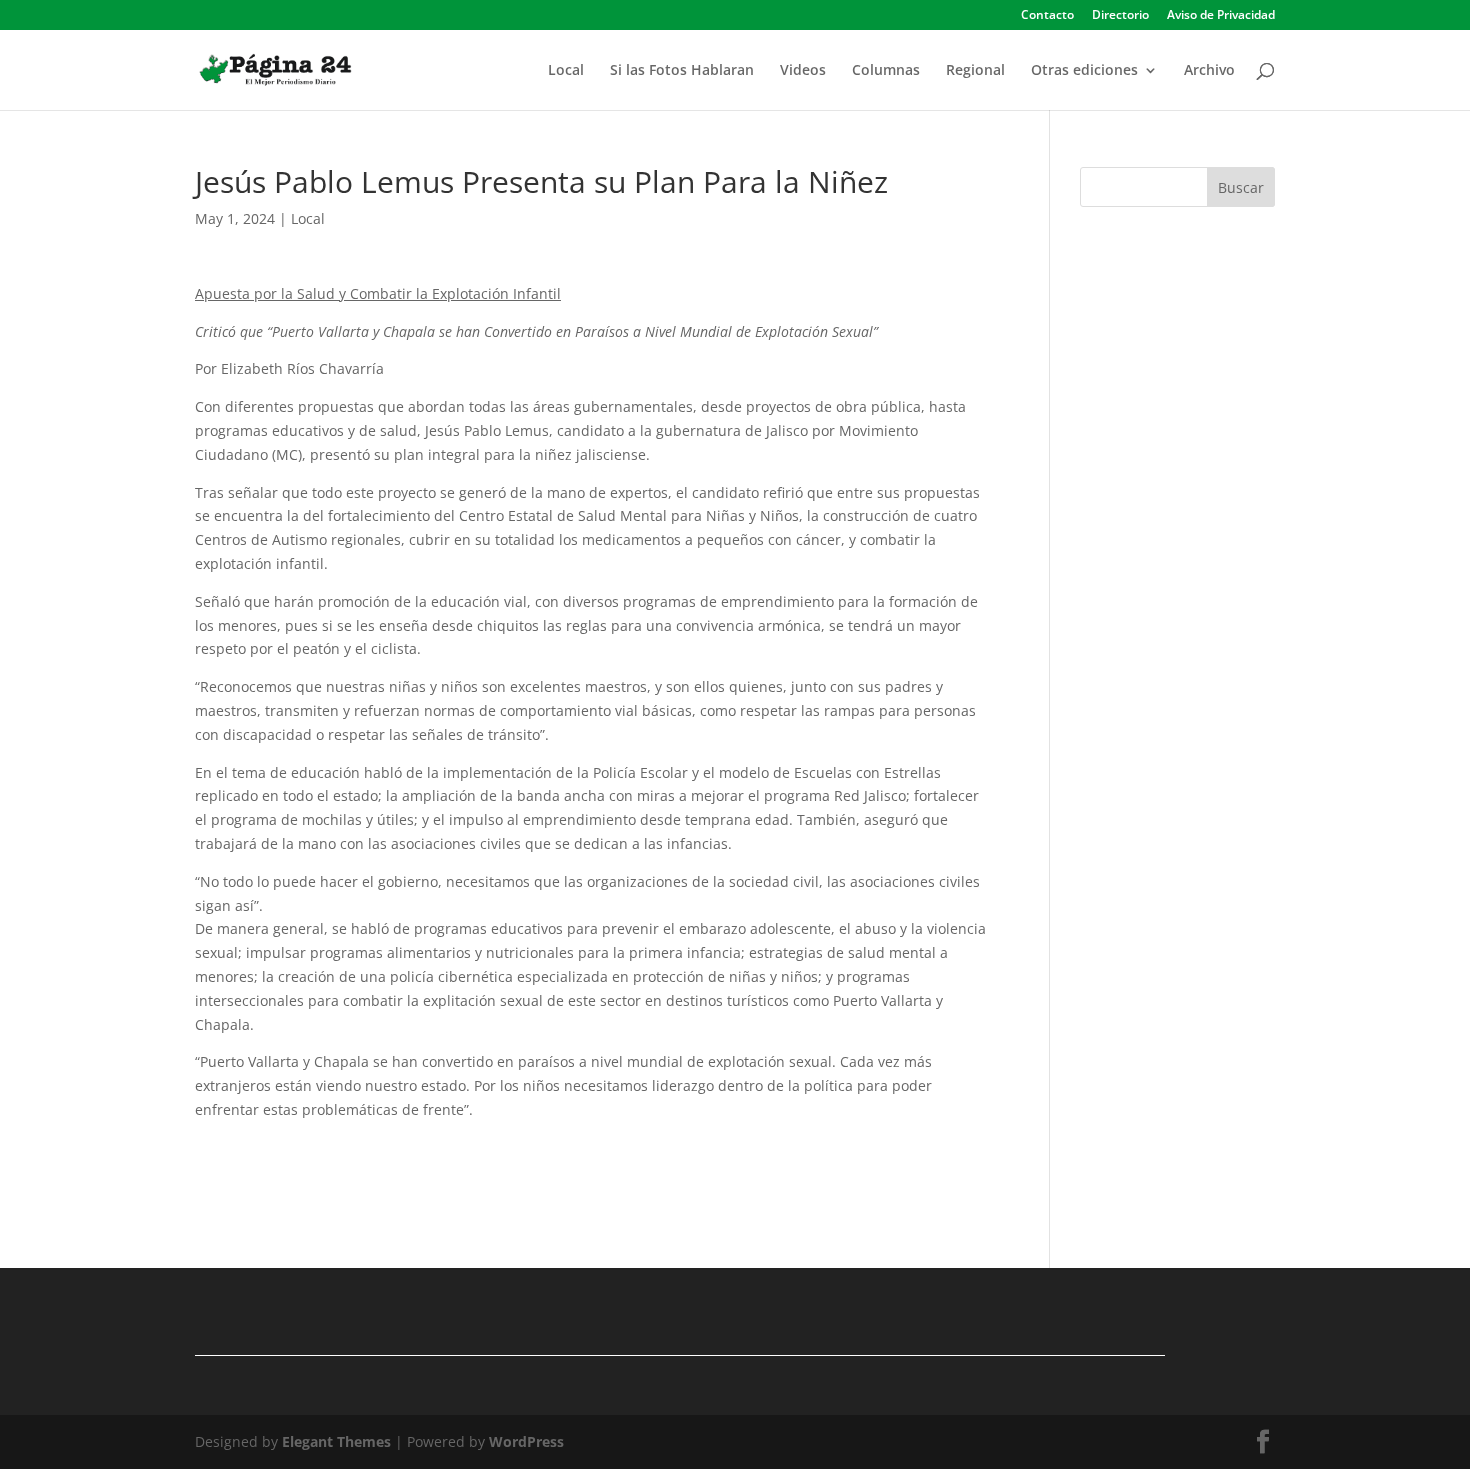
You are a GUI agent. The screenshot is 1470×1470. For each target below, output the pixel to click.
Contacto (1047, 16)
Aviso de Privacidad (1221, 16)
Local (566, 71)
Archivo (1209, 71)
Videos (803, 71)
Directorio (1120, 16)
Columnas (886, 71)
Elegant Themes (336, 1441)
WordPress (526, 1441)
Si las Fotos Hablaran (682, 71)
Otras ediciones (1084, 71)
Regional (975, 71)
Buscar (1241, 187)
